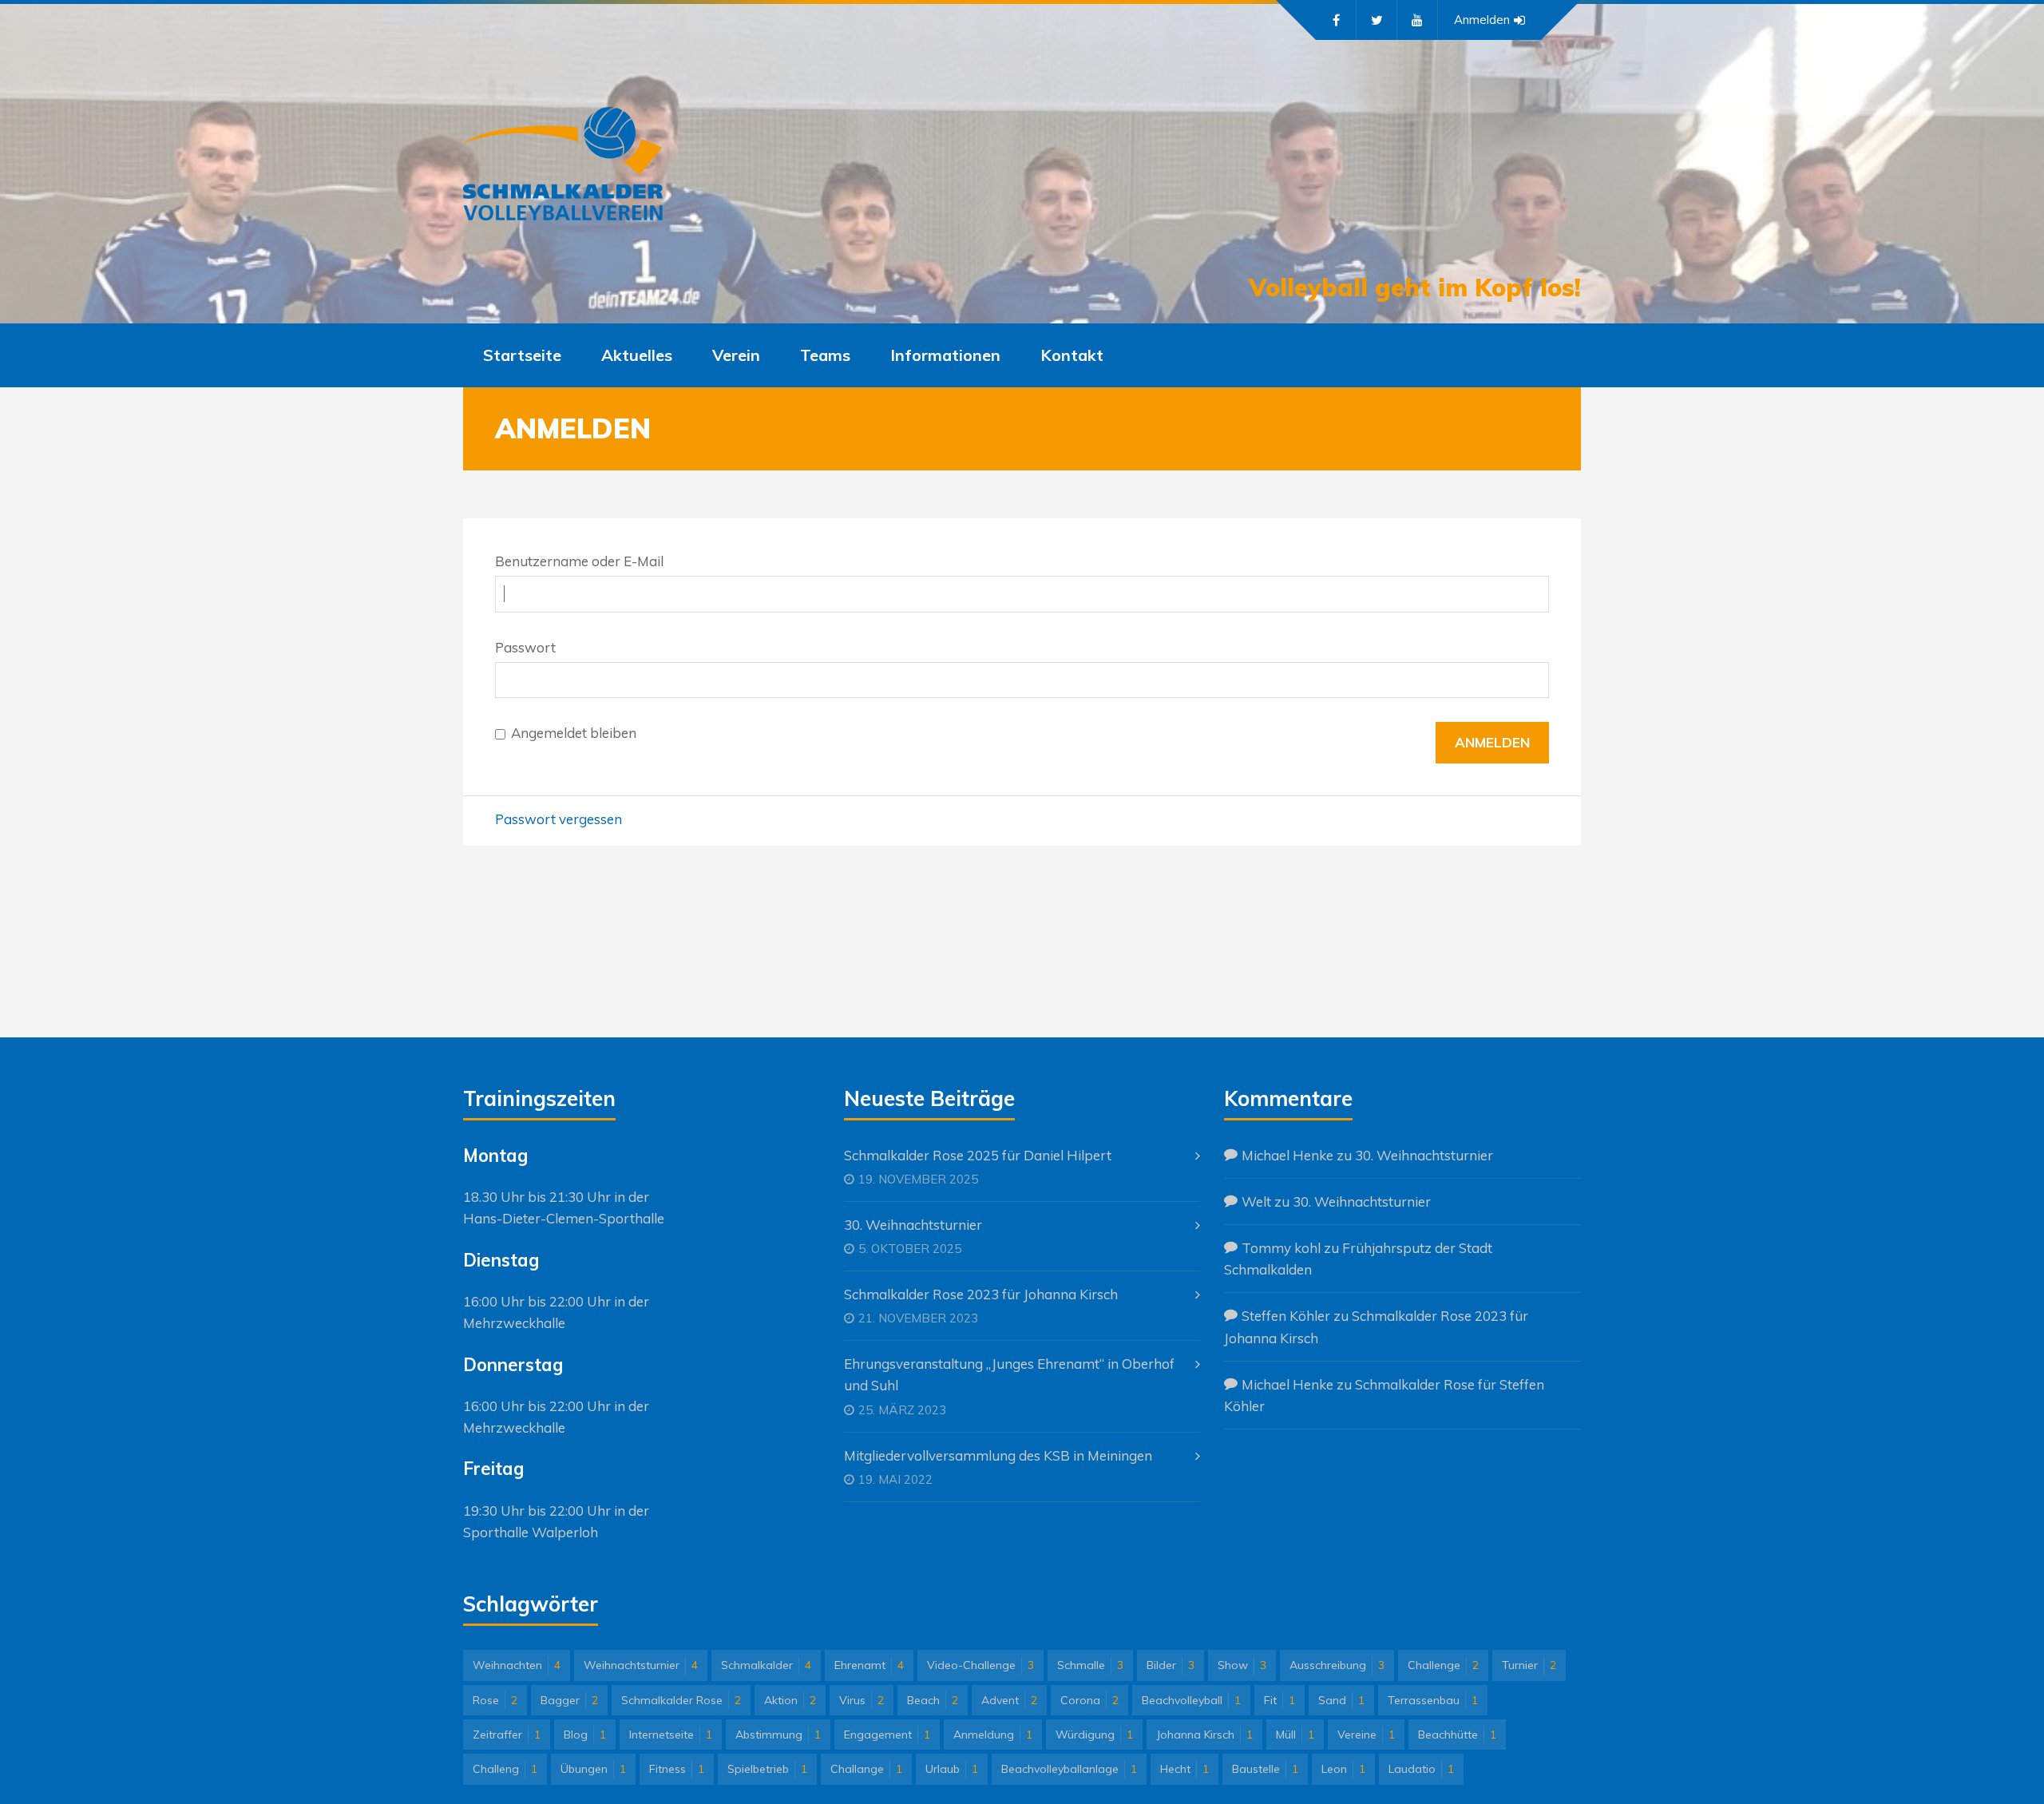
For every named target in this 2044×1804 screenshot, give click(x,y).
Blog (585, 1735)
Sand (1341, 1700)
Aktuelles (637, 355)
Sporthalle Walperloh (531, 1532)
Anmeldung (993, 1735)
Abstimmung (778, 1735)
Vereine (1366, 1735)
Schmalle (1090, 1665)
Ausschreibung (1337, 1665)
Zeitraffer (507, 1735)
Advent (1009, 1700)
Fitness (677, 1769)
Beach (933, 1700)
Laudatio (1421, 1769)
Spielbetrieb (767, 1769)
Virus (862, 1700)
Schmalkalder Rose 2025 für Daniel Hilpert (978, 1155)
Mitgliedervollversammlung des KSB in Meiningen (998, 1455)
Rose (495, 1700)
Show (1242, 1665)
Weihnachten (517, 1665)
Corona (1089, 1700)
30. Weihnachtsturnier (913, 1225)
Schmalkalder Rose (681, 1700)
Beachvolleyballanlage (1069, 1769)
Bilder (1171, 1665)
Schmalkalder (766, 1665)
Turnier (1529, 1665)
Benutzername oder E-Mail (579, 561)
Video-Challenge (980, 1665)
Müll (1295, 1735)
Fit (1279, 1700)
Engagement (887, 1735)
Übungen (593, 1769)
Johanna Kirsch (1204, 1735)
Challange (866, 1769)
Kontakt (1072, 355)
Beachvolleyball (1191, 1700)
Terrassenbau (1433, 1700)
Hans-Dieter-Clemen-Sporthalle (564, 1218)
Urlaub (952, 1769)
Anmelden (1482, 20)
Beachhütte (1457, 1735)
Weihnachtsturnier (641, 1665)
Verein (736, 355)
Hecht (1184, 1769)
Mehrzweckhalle (514, 1323)
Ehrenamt (869, 1665)
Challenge (1443, 1665)
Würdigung (1094, 1735)
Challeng (505, 1769)
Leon (1343, 1769)
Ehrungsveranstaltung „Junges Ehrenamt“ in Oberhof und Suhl (1009, 1374)
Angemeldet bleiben (574, 733)
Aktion (790, 1700)
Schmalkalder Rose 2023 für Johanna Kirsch (981, 1294)
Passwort (525, 647)
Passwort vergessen (559, 819)
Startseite (522, 355)
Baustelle (1265, 1769)
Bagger (569, 1700)
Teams (825, 355)
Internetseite (671, 1735)
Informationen (945, 355)
